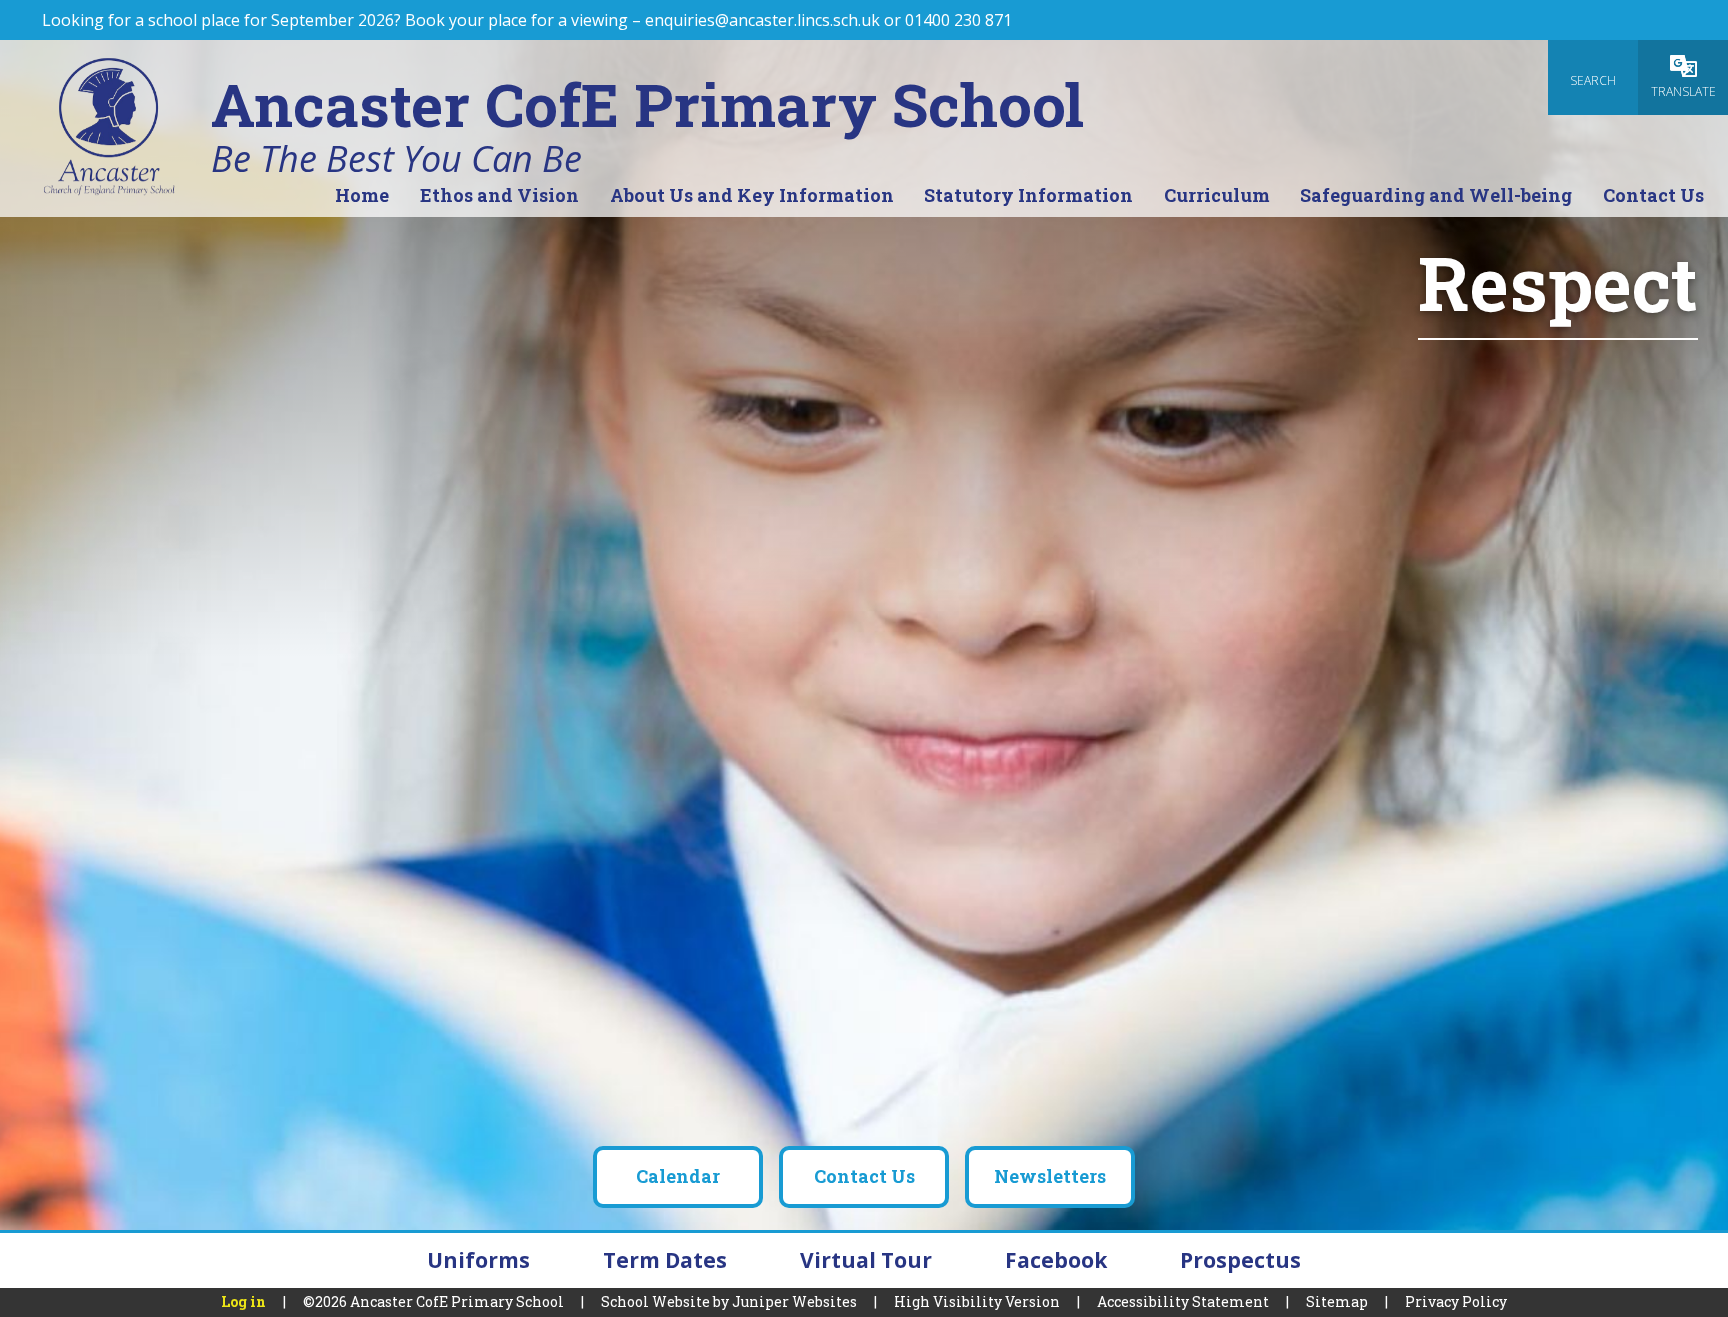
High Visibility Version (977, 1301)
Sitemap (1337, 1301)
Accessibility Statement (1183, 1301)
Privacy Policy (1456, 1301)
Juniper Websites (794, 1301)
